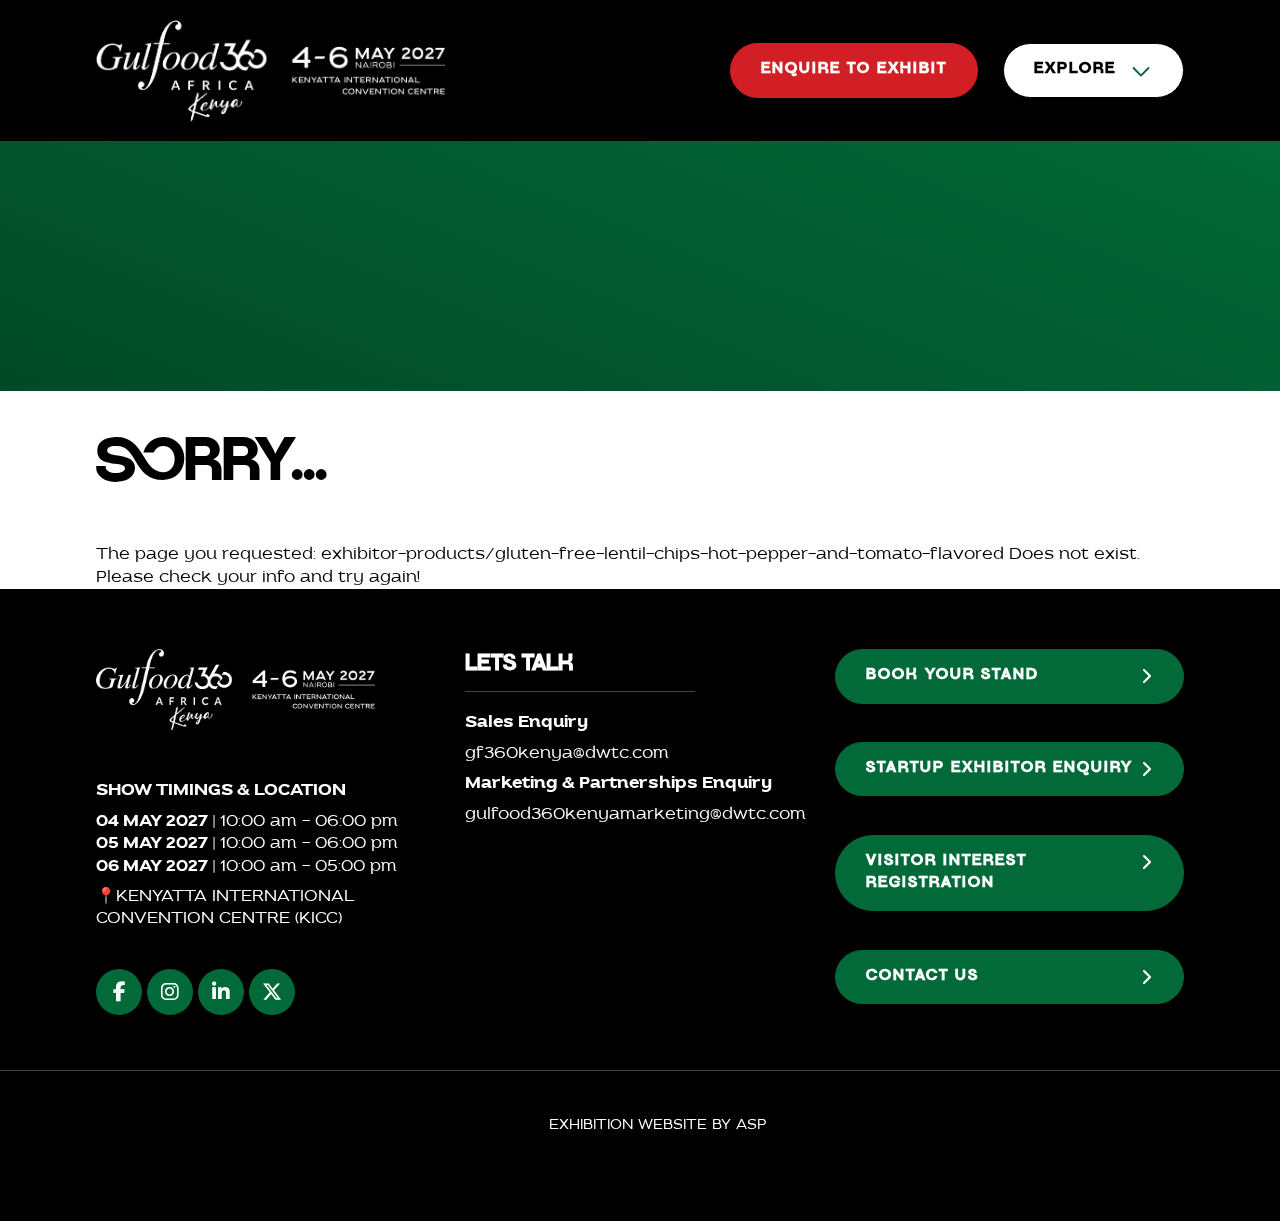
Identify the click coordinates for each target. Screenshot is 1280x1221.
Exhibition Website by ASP (657, 1125)
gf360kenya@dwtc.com (567, 754)
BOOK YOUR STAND (952, 676)
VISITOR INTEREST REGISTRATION (946, 873)
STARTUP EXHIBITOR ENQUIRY (999, 769)
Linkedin (221, 992)
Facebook (119, 992)
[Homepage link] (271, 70)
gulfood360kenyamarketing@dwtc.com (635, 815)
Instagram (170, 992)
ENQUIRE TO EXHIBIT (854, 70)
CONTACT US (922, 977)
